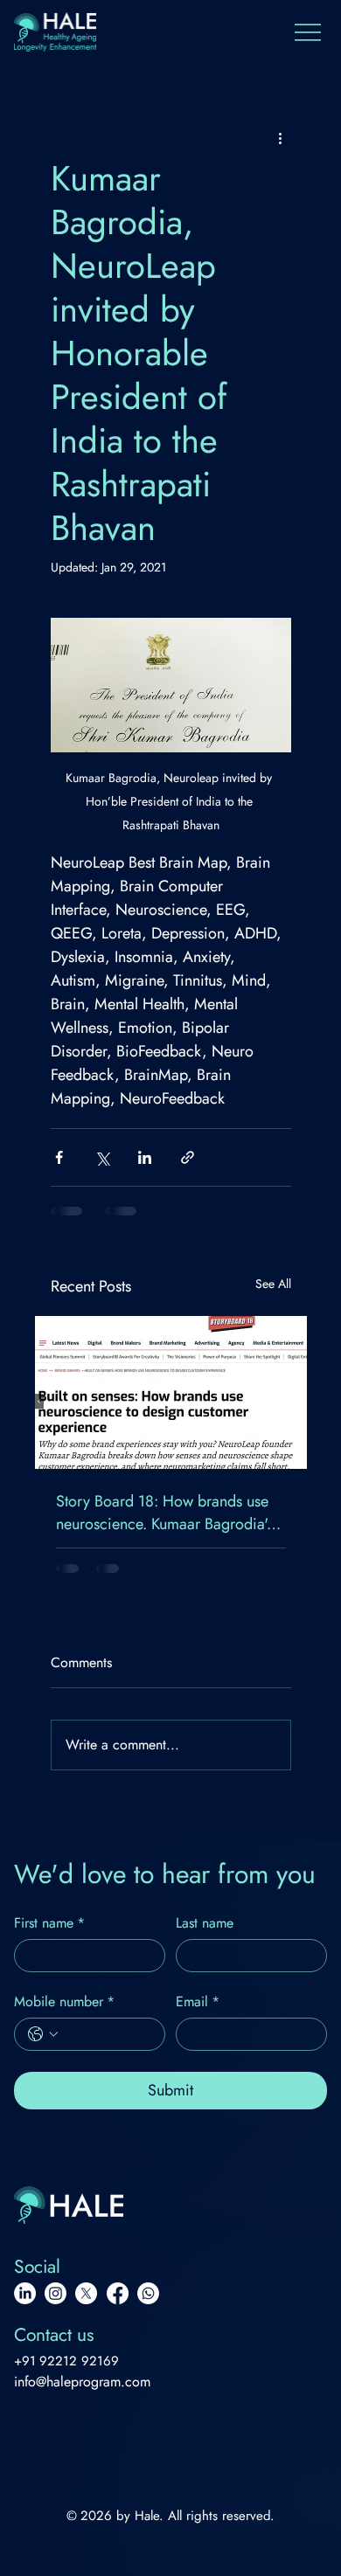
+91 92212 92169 (67, 2361)
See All (273, 1284)
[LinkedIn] (25, 2293)
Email (198, 2002)
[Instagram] (56, 2293)
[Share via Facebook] (59, 1157)
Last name (205, 1923)
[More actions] (281, 137)
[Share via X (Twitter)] (102, 1157)
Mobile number (64, 2002)
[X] (86, 2293)
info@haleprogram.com (82, 2382)
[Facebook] (118, 2293)
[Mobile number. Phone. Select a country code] (43, 2034)
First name (49, 1923)
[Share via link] (188, 1157)
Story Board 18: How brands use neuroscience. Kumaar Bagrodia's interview (164, 1513)
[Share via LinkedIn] (145, 1157)
